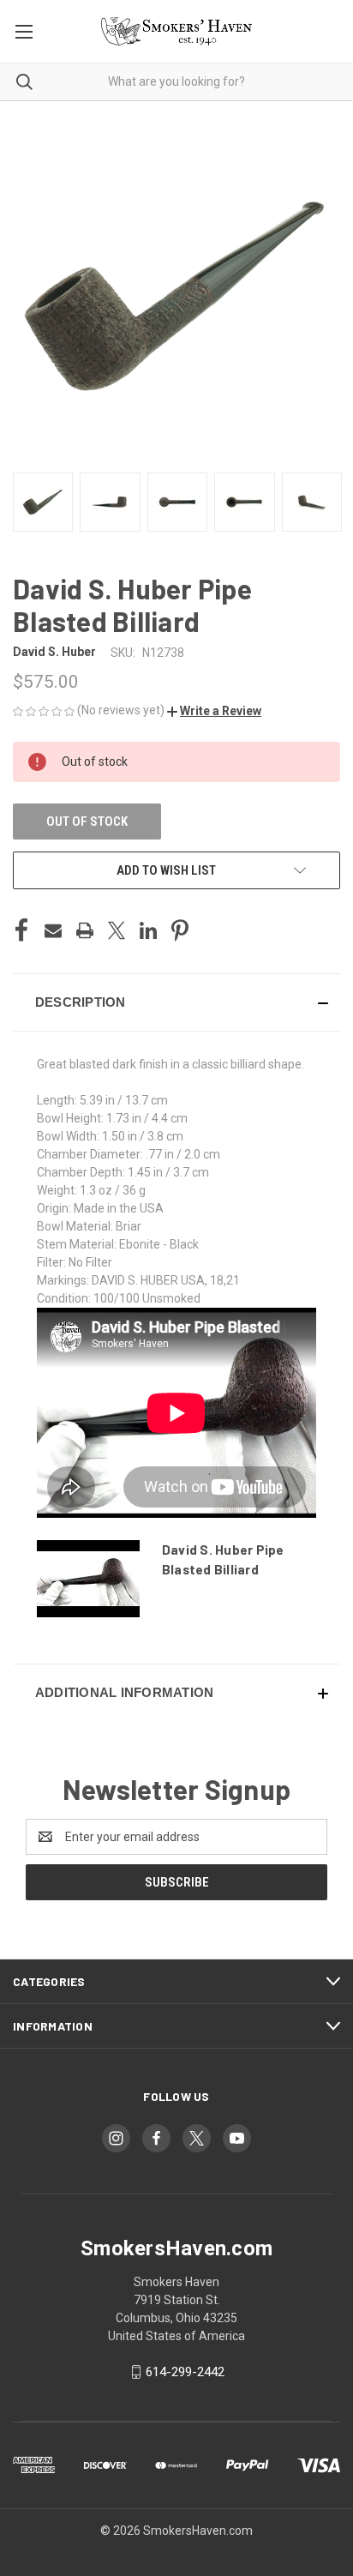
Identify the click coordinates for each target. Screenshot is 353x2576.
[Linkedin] (148, 930)
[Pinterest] (180, 930)
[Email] (53, 930)
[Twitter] (117, 930)
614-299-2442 (185, 2372)
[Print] (85, 930)
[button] (214, 711)
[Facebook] (21, 930)
